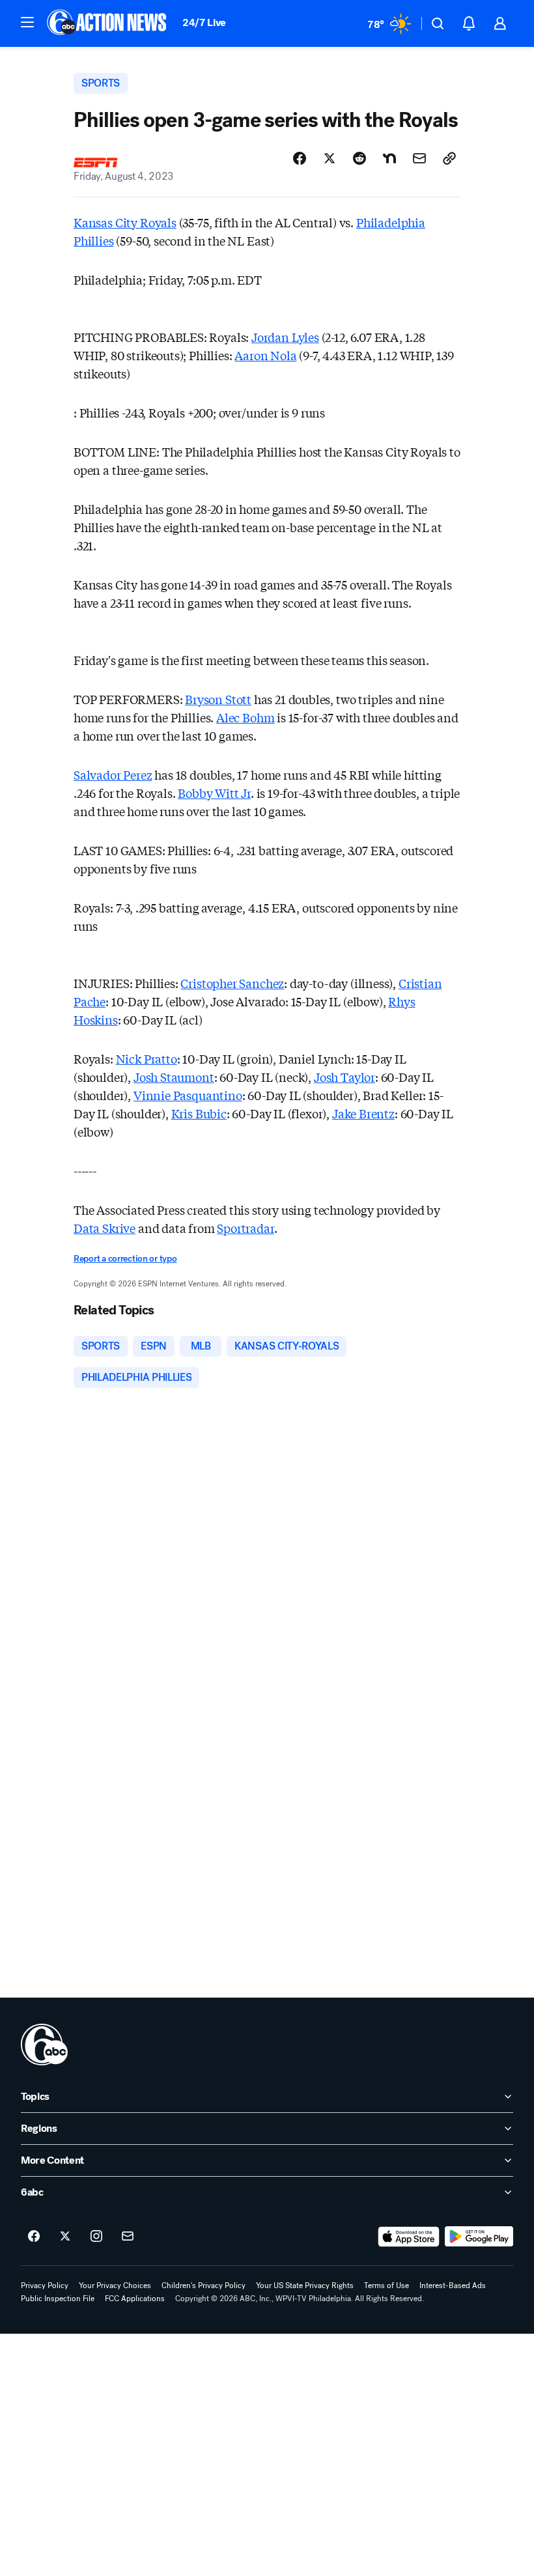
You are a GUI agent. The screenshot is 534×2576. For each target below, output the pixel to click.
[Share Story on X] (330, 158)
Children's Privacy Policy (204, 2286)
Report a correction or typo (125, 1259)
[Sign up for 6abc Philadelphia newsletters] (128, 2237)
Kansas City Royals (125, 222)
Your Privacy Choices (115, 2286)
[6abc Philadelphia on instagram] (96, 2237)
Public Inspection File (58, 2299)
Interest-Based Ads (453, 2286)
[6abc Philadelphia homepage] (108, 23)
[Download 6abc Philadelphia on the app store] (409, 2237)
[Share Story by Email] (419, 158)
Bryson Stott (218, 699)
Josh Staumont (174, 1077)
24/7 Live (204, 22)
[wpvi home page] (44, 2045)
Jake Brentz (363, 1113)
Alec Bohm (245, 717)
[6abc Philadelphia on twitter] (65, 2237)
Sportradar (245, 1228)
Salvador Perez (113, 774)
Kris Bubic (199, 1113)
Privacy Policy (45, 2286)
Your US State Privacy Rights (305, 2286)
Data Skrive (105, 1228)
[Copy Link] (449, 158)
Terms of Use (386, 2286)
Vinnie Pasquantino (188, 1095)
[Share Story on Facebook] (300, 158)
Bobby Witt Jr (214, 793)
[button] (27, 22)
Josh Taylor (344, 1077)
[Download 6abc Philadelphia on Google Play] (479, 2237)
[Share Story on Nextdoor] (389, 158)
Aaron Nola (265, 355)
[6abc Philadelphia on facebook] (34, 2237)
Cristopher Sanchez (232, 983)
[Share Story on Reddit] (359, 158)
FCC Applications (135, 2299)
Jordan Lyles (285, 337)
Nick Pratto (147, 1058)
